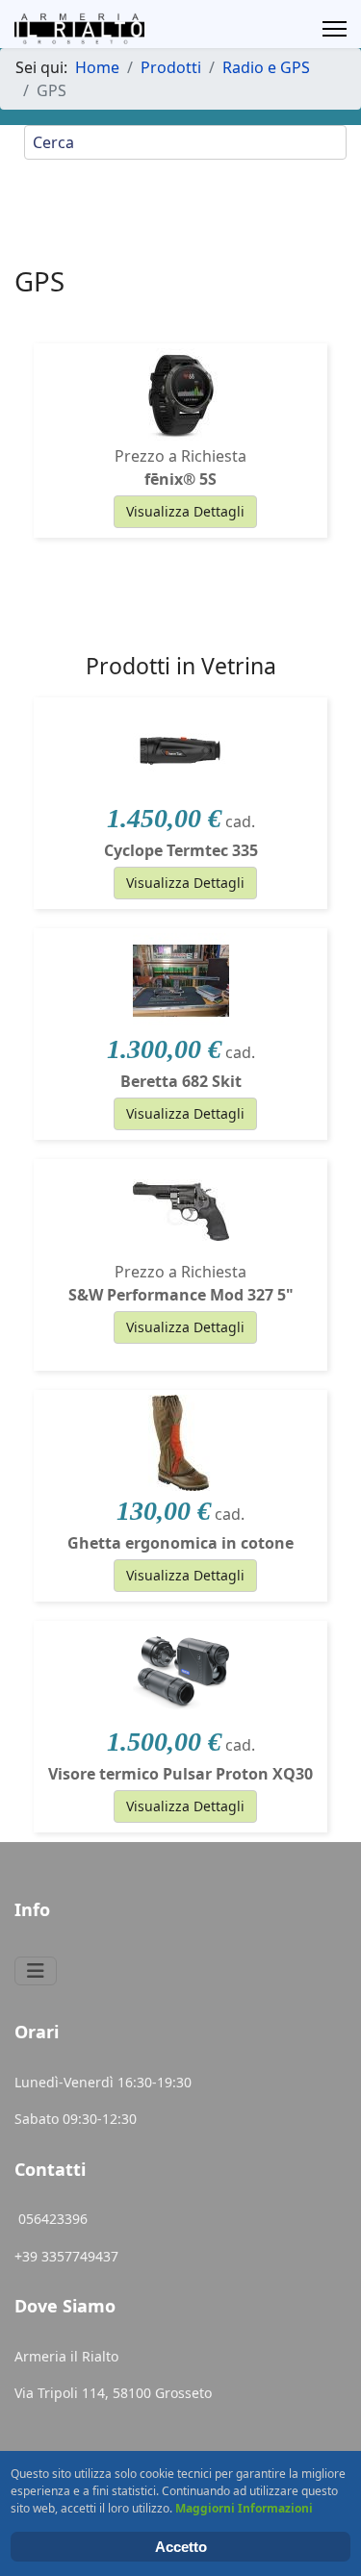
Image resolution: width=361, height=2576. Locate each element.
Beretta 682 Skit (181, 1081)
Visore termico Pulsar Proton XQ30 (180, 1774)
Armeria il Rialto (66, 2356)
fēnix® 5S (180, 479)
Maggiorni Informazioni (244, 2508)
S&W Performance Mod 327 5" (181, 1295)
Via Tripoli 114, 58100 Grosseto (113, 2393)
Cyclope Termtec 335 (181, 850)
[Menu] (335, 29)
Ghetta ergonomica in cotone (180, 1543)
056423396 (55, 2219)
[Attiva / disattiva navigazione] (36, 1971)
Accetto (181, 2547)
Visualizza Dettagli (185, 511)
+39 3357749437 (66, 2256)
